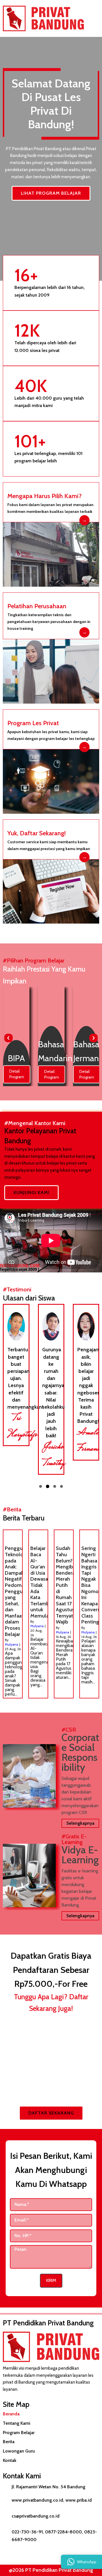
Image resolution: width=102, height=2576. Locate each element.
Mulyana (11, 1644)
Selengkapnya (80, 1823)
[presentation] (8, 1038)
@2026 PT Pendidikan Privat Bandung (51, 2570)
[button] (41, 1486)
